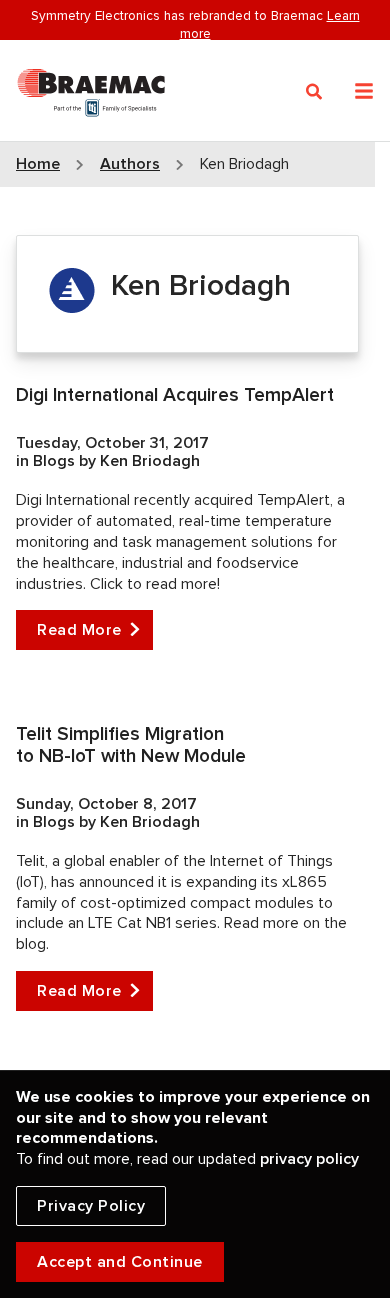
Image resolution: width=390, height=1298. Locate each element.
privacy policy (309, 1159)
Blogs (56, 461)
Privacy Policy (91, 1206)
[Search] (314, 92)
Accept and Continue (120, 1262)
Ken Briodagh (150, 461)
